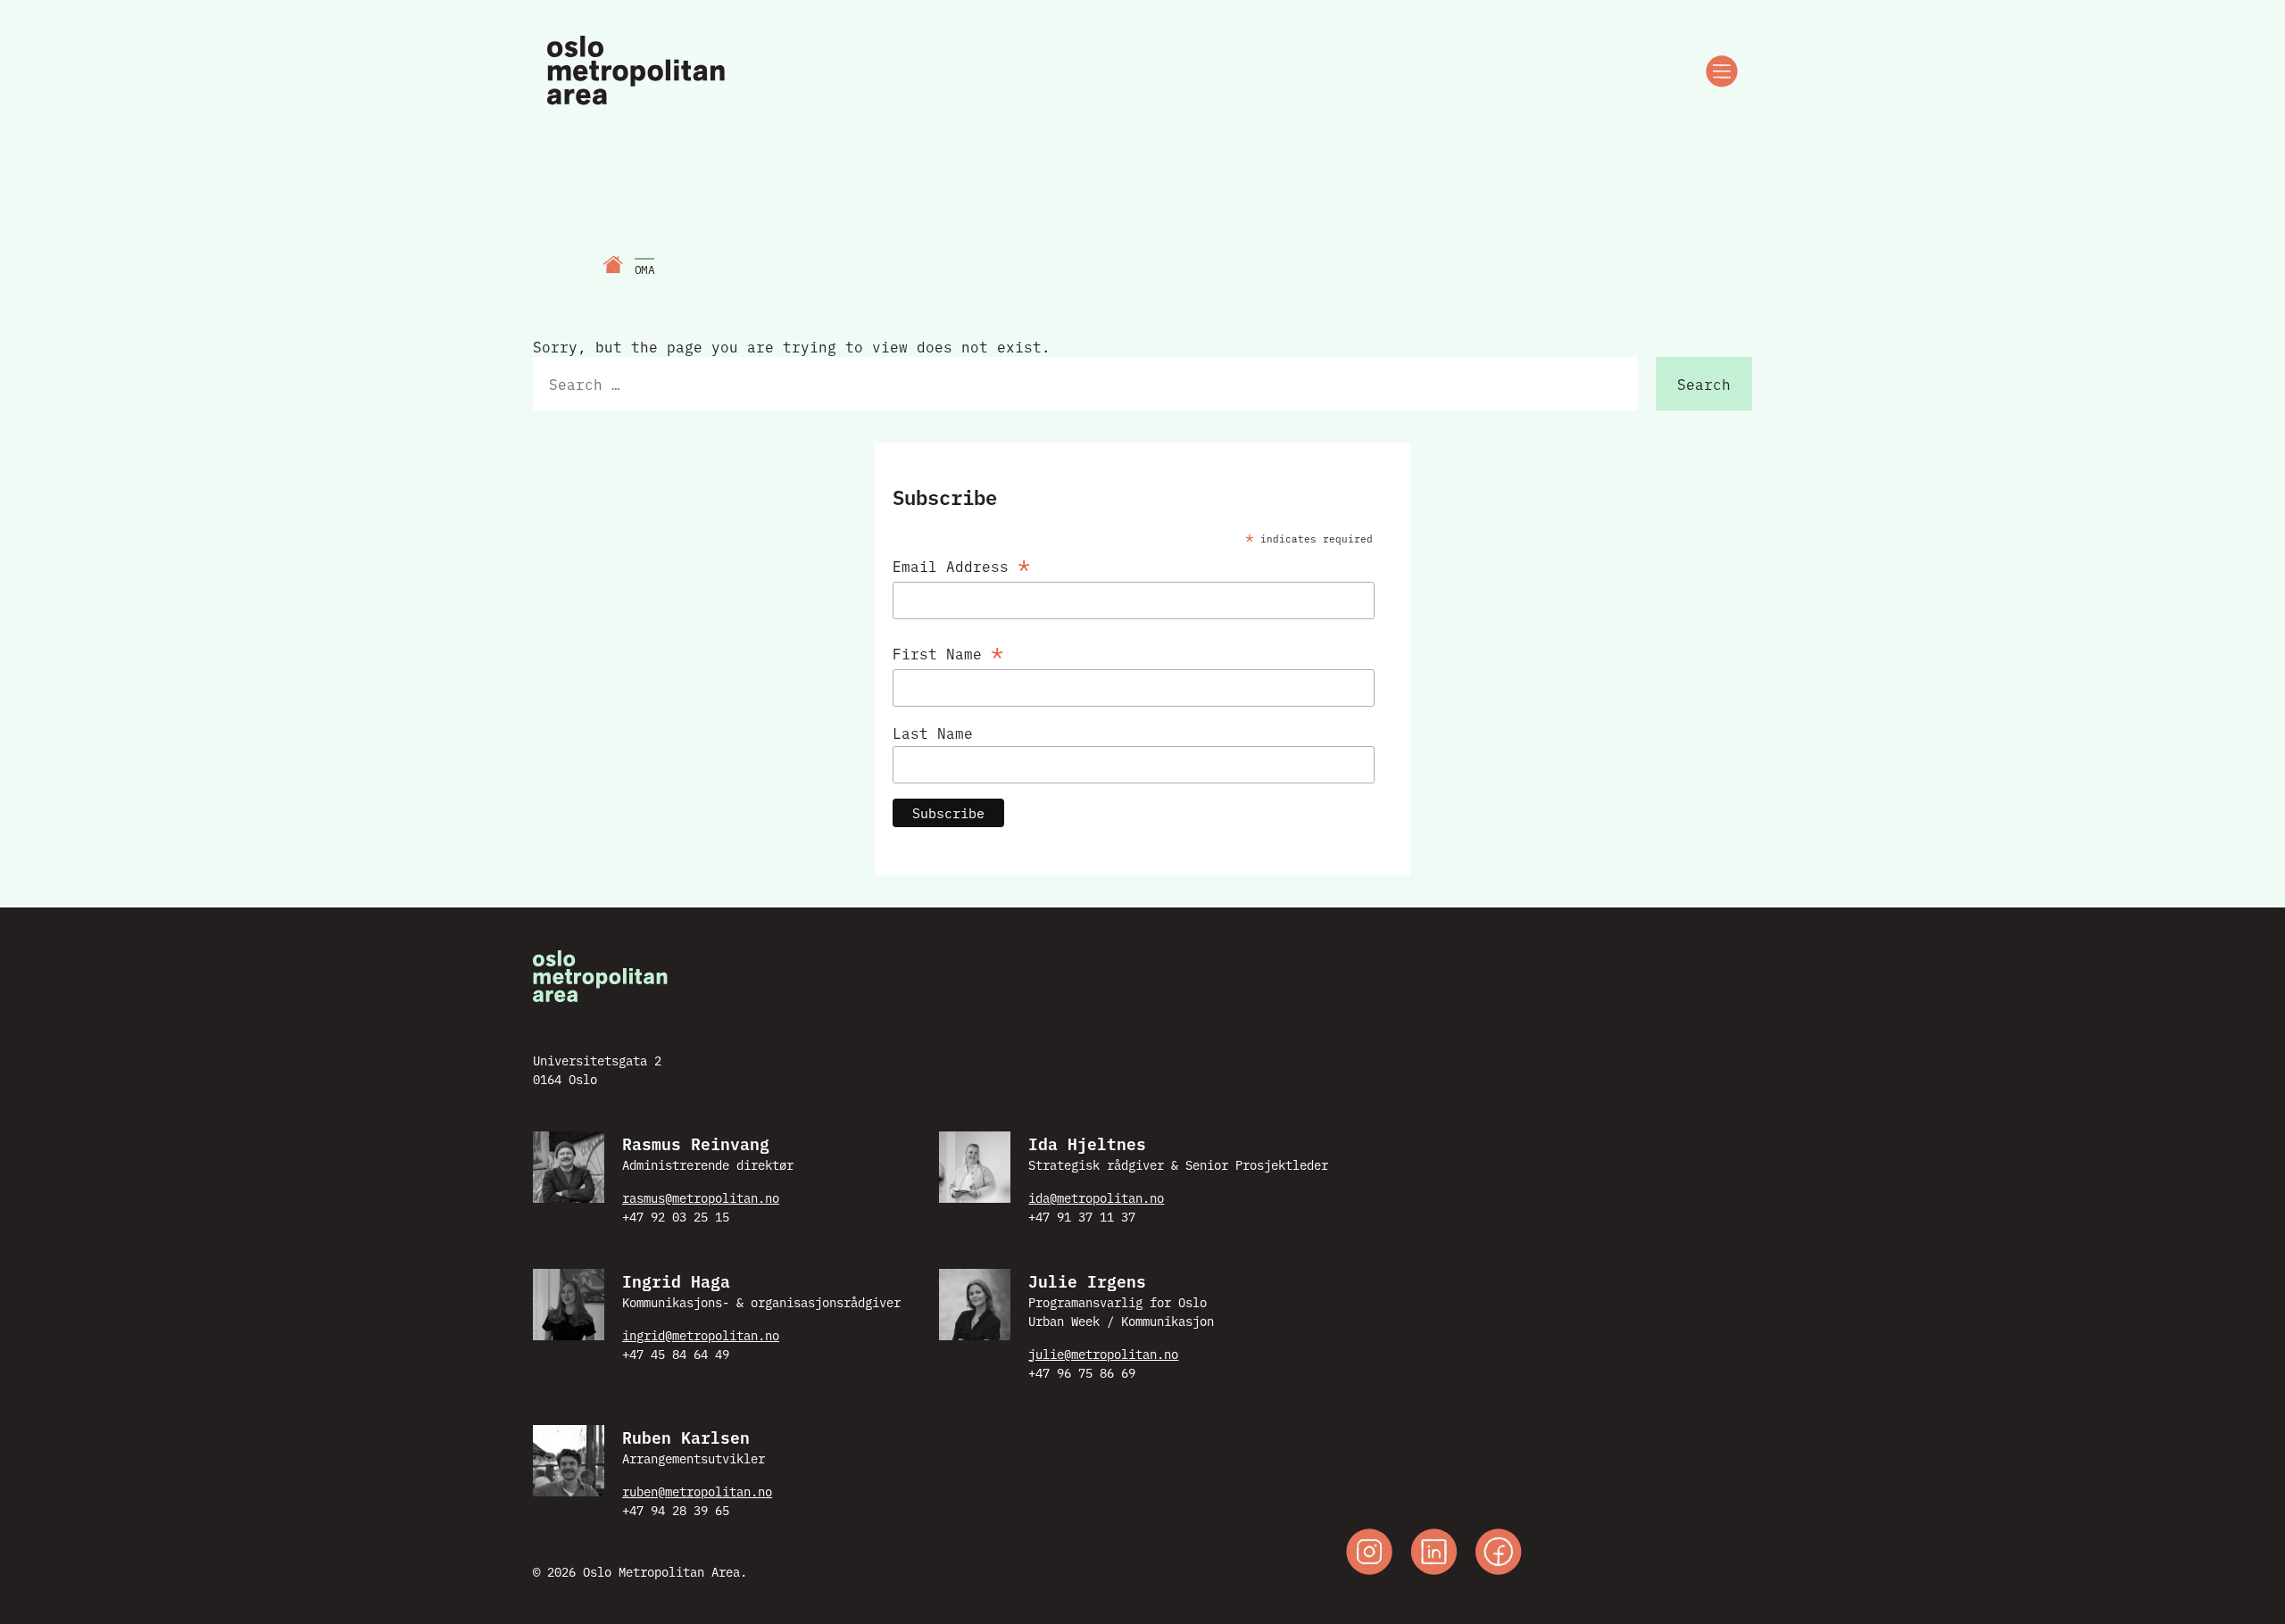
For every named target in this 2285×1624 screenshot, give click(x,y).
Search (1704, 384)
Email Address (961, 563)
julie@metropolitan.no (1103, 1354)
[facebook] (1499, 1554)
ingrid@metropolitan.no (701, 1335)
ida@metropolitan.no (1096, 1197)
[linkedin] (1434, 1554)
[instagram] (1369, 1554)
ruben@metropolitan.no (697, 1491)
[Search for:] (1085, 384)
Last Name (933, 733)
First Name (948, 650)
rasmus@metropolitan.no (701, 1197)
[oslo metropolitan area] (638, 71)
